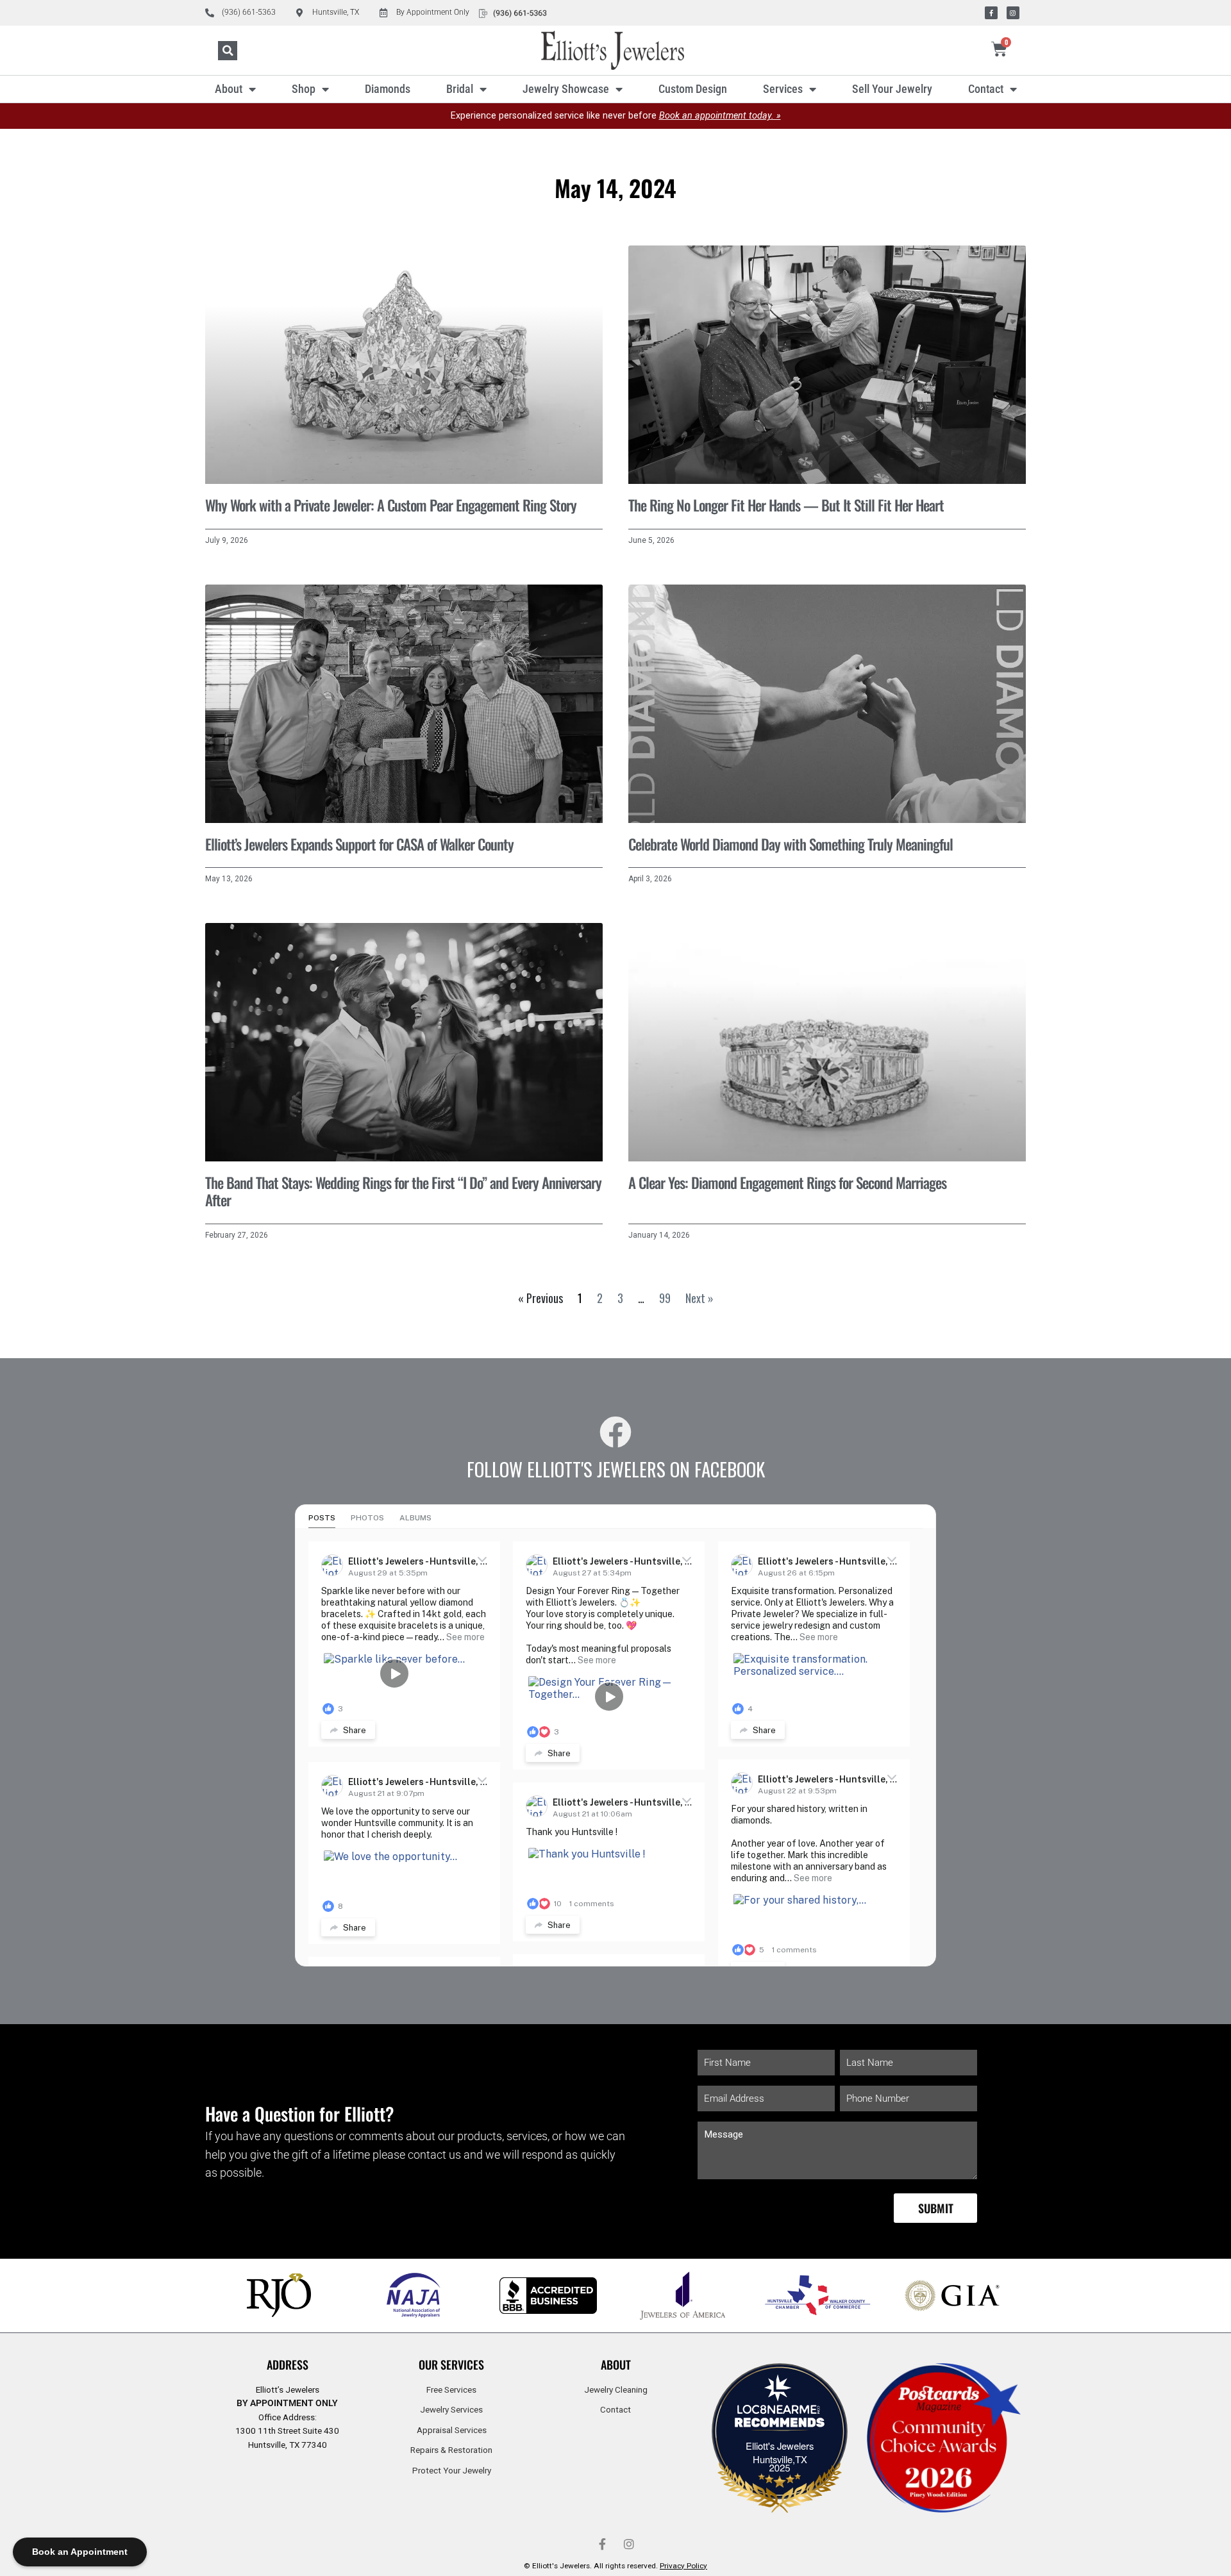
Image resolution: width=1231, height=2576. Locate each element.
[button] (228, 51)
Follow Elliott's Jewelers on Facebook (616, 1469)
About (229, 89)
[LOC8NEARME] (780, 2413)
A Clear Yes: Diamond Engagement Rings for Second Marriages (787, 1183)
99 (665, 1298)
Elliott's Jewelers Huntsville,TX (780, 2452)
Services (783, 89)
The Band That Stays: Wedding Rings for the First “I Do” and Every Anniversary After (403, 1192)
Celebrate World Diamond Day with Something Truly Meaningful (791, 844)
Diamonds (388, 89)
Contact (986, 89)
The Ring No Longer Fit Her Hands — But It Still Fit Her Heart (786, 505)
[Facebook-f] (991, 13)
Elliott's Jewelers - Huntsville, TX (421, 1561)
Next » (699, 1298)
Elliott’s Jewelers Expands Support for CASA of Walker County (359, 844)
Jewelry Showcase (566, 89)
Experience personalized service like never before (616, 116)
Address (288, 2364)
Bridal (460, 89)
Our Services (451, 2364)
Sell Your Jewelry (892, 89)
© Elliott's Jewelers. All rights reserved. (615, 2566)
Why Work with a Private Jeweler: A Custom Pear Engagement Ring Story (391, 505)
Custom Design (693, 89)
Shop (304, 89)
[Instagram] (1013, 13)
